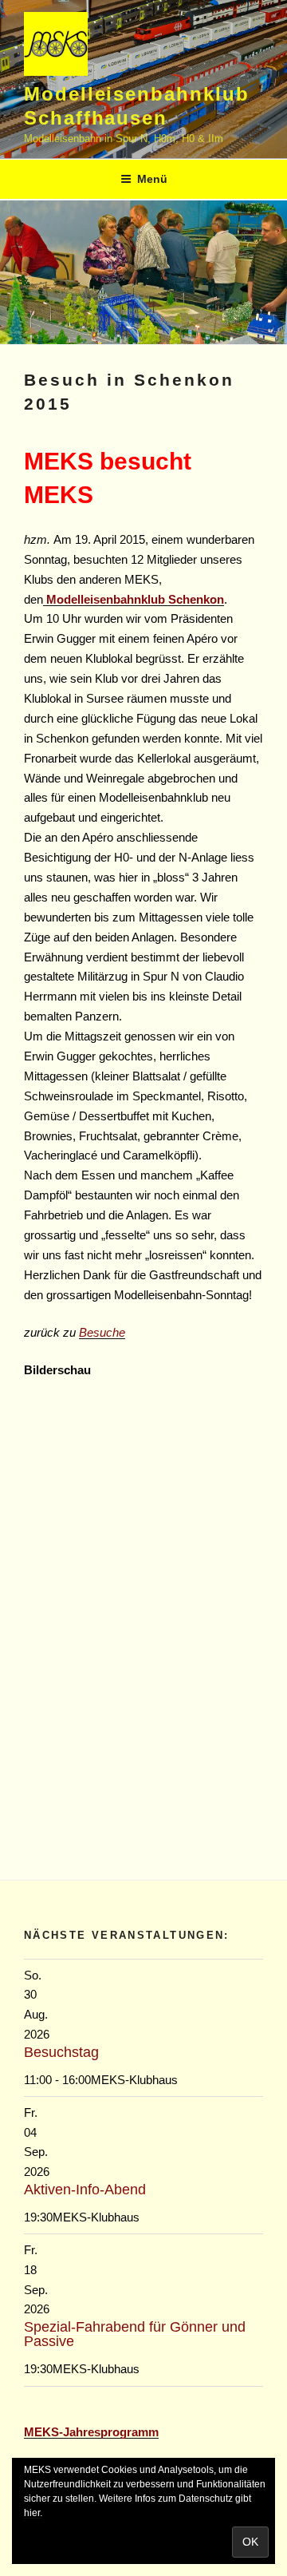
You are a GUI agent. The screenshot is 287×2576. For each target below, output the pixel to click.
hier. (33, 2513)
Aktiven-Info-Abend (85, 2190)
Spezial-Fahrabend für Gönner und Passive (135, 2334)
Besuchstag (61, 2052)
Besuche (102, 1332)
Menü (152, 179)
